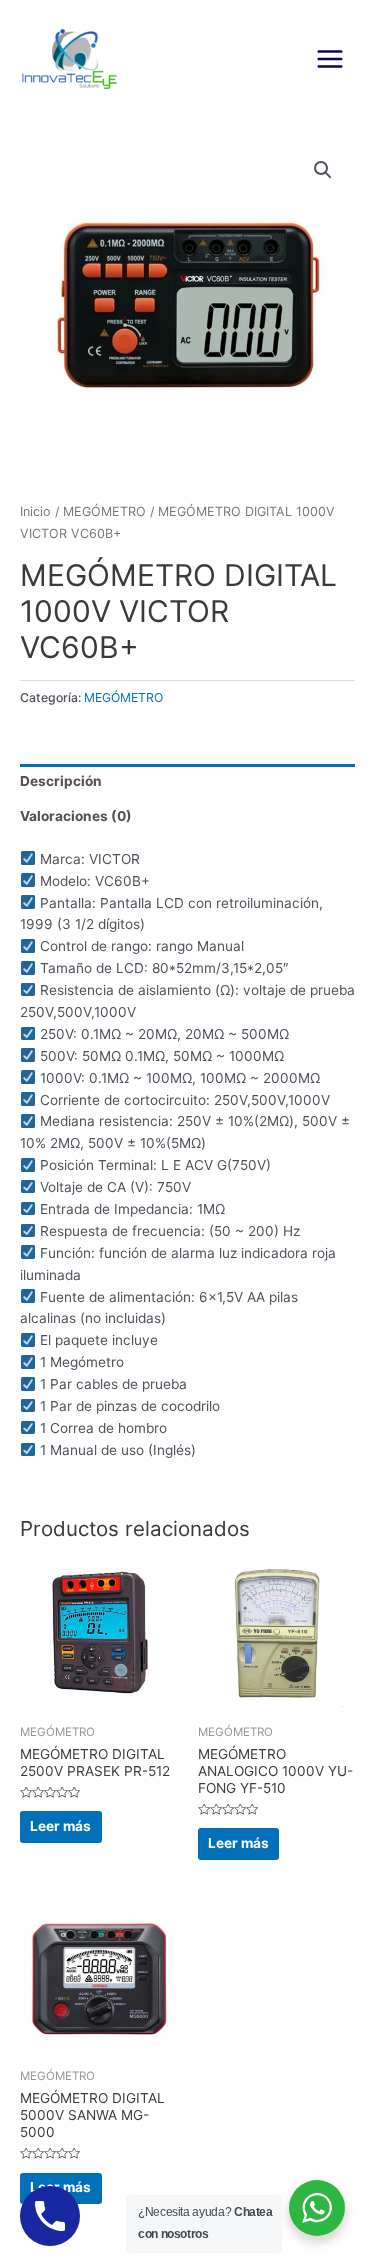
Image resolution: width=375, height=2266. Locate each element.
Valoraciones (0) (76, 816)
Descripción (61, 781)
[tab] (187, 782)
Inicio (35, 511)
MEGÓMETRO (104, 511)
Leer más (60, 1826)
